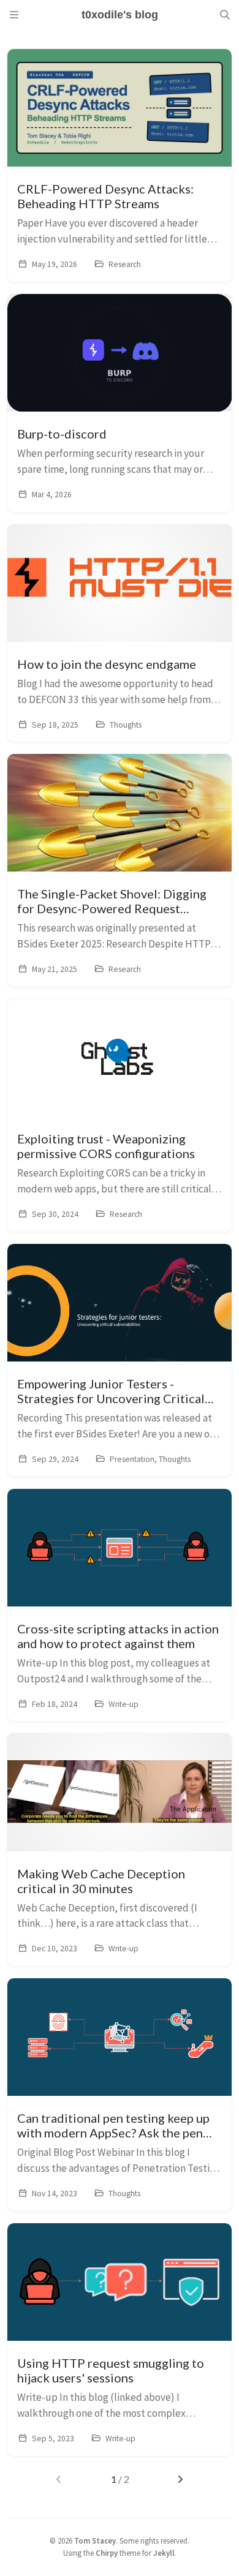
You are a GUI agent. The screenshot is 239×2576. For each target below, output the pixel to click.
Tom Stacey (95, 2540)
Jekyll (164, 2553)
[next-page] (180, 2479)
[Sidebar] (14, 15)
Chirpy (107, 2553)
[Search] (225, 15)
